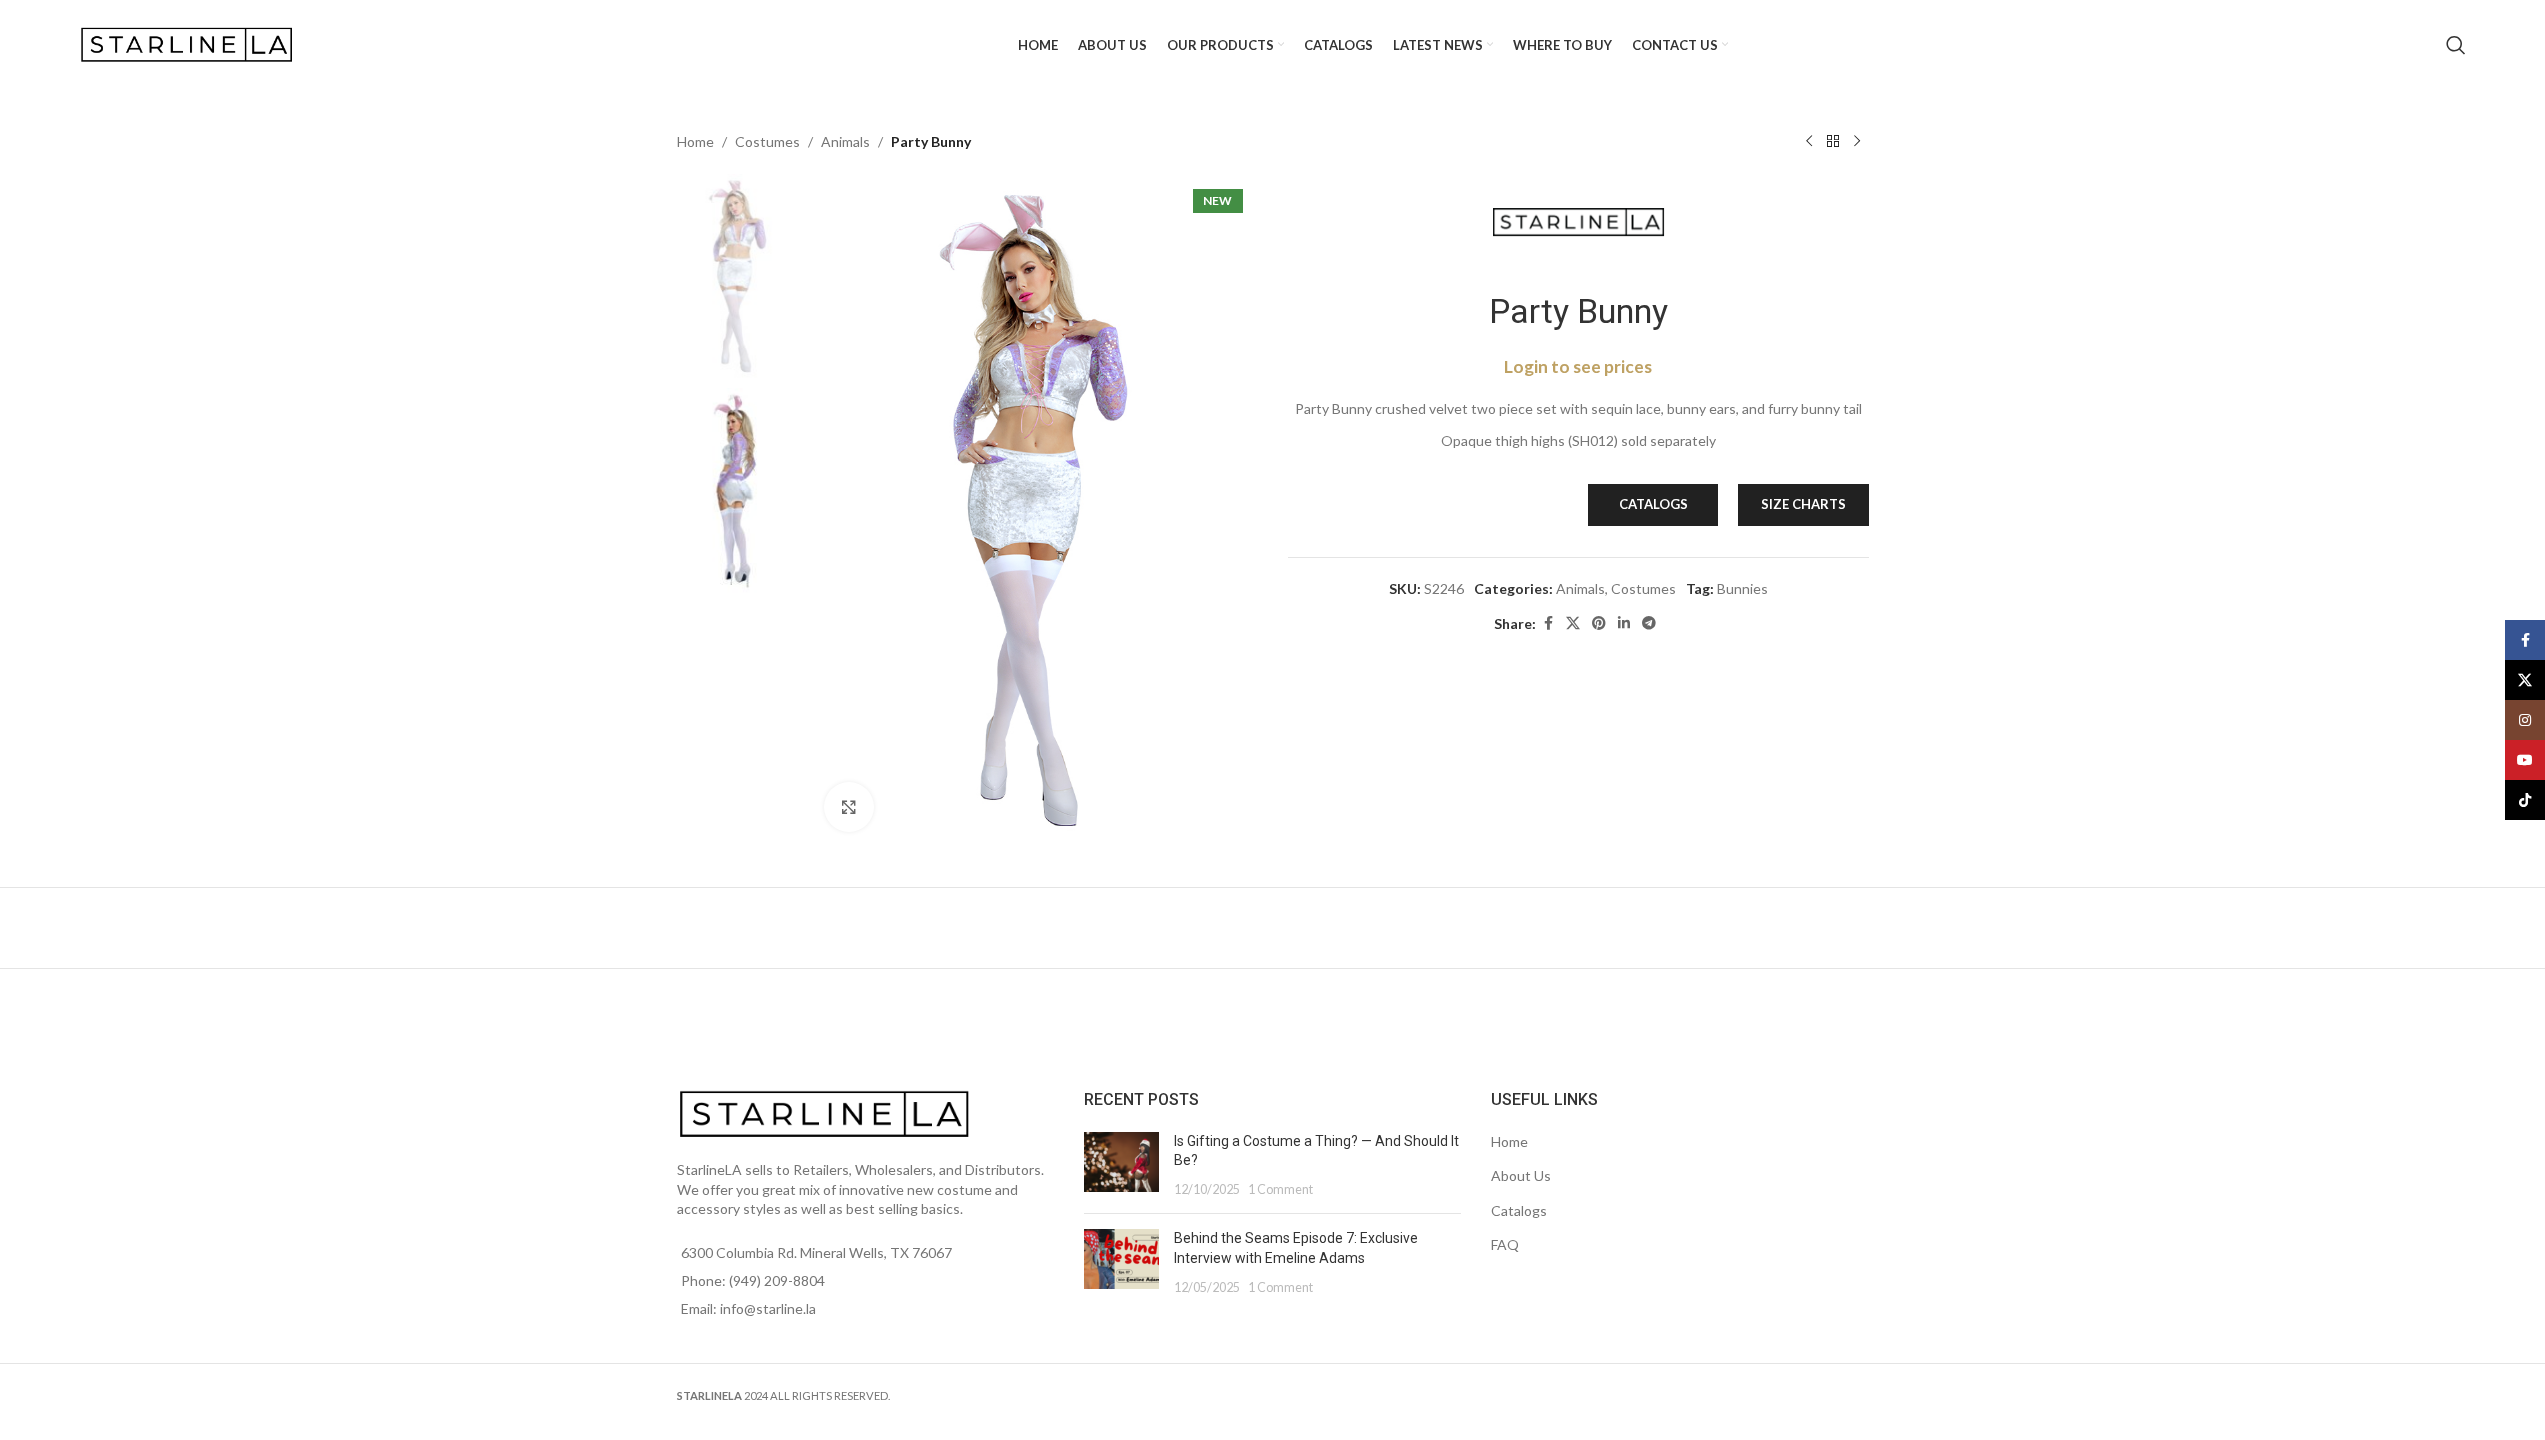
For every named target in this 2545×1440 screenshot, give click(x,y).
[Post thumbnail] (1121, 1165)
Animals (845, 141)
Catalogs (1519, 1210)
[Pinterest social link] (1599, 623)
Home (695, 141)
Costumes (767, 141)
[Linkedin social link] (1624, 623)
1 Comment (1280, 1189)
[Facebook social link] (1548, 623)
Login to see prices (1578, 366)
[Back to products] (1833, 142)
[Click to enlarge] (849, 807)
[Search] (2456, 45)
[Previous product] (1809, 142)
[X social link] (1573, 623)
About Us (1521, 1175)
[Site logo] (189, 43)
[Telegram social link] (1649, 623)
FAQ (1505, 1244)
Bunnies (1742, 588)
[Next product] (1857, 142)
